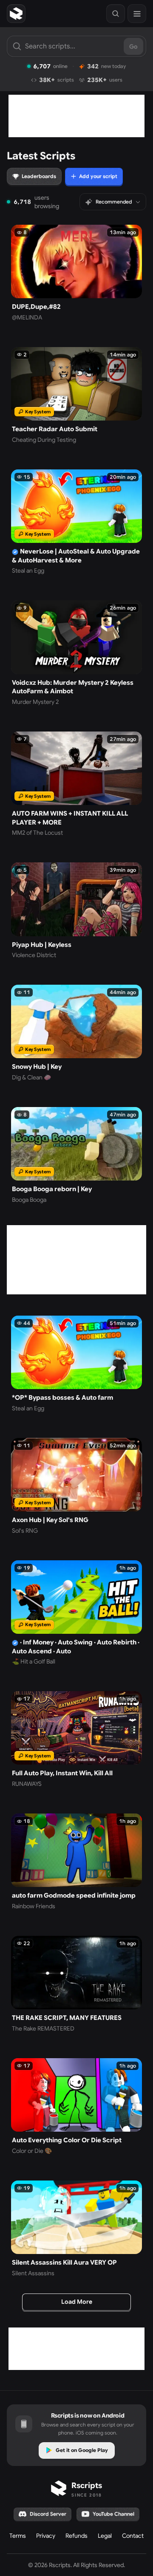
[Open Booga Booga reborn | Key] (76, 1155)
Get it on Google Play (82, 2450)
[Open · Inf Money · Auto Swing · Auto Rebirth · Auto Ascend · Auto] (76, 1613)
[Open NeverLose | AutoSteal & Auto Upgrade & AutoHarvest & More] (76, 522)
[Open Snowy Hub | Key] (76, 1033)
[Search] (116, 14)
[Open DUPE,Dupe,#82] (76, 273)
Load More (77, 2302)
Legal (105, 2536)
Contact (133, 2536)
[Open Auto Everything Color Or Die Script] (76, 2107)
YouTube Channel (113, 2514)
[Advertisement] (76, 116)
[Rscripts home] (16, 14)
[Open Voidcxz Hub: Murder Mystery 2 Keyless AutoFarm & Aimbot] (76, 653)
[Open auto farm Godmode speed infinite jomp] (76, 1862)
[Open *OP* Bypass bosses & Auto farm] (76, 1364)
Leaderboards (39, 176)
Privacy (46, 2536)
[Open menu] (137, 14)
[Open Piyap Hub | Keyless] (76, 911)
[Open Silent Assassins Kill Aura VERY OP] (76, 2229)
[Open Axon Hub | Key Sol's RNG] (76, 1486)
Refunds (76, 2536)
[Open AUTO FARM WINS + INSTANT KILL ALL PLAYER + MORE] (76, 784)
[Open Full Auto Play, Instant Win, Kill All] (76, 1740)
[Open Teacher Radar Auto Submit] (76, 395)
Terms (18, 2536)
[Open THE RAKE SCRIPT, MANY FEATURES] (76, 1984)
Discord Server (48, 2514)
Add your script (98, 176)
